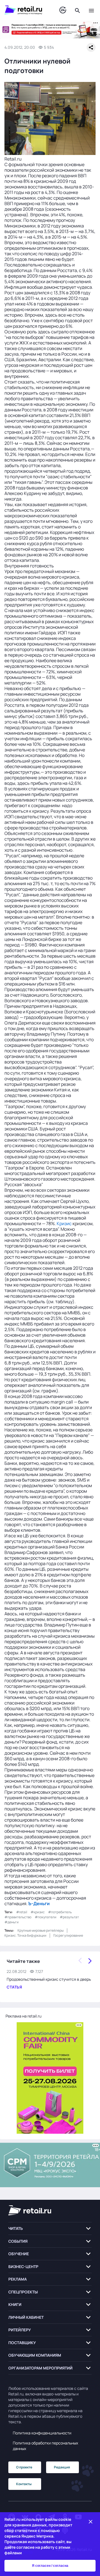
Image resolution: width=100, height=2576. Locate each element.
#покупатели (46, 1917)
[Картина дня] (63, 10)
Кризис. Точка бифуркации (25, 1935)
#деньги (12, 1922)
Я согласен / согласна (50, 2566)
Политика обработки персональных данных (45, 2446)
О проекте (24, 2467)
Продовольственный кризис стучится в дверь (49, 1979)
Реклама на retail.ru (23, 2016)
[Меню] (91, 10)
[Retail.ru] (26, 10)
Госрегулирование (68, 1935)
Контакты (24, 2484)
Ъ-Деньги (39, 1904)
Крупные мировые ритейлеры (41, 1930)
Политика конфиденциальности (42, 2433)
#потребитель (60, 1912)
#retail (22, 1912)
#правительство (18, 1917)
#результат (69, 1917)
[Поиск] (77, 10)
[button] (50, 2229)
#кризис (38, 1912)
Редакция (62, 2467)
